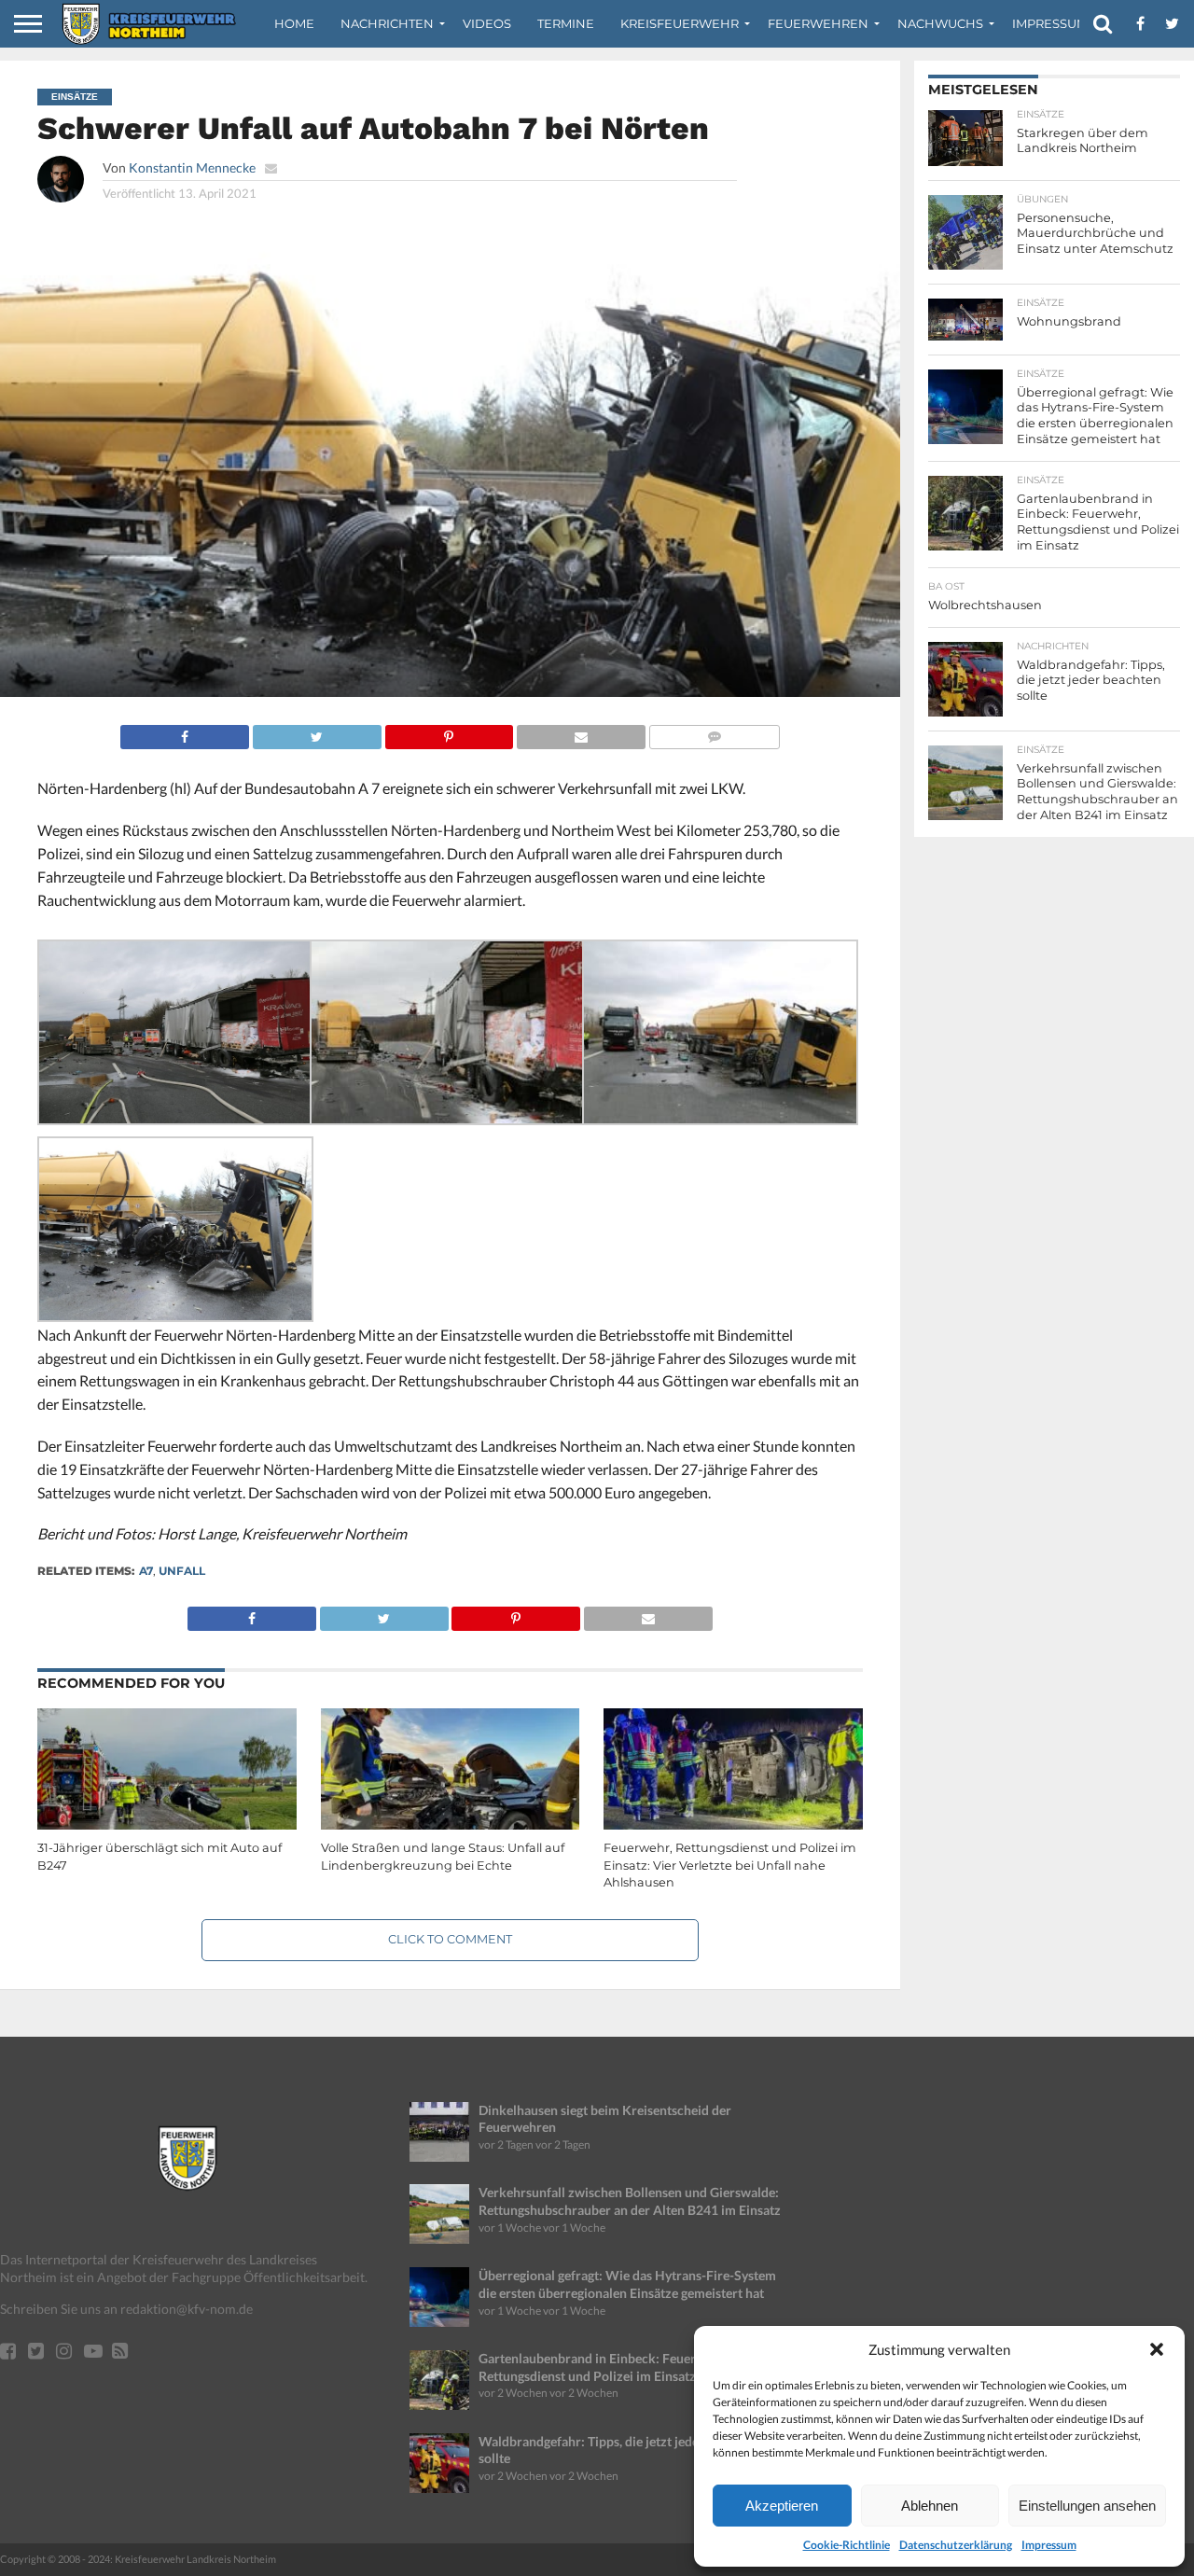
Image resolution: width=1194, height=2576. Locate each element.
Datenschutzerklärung (956, 2545)
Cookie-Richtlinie (847, 2545)
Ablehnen (930, 2506)
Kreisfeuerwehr (680, 23)
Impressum (1049, 2545)
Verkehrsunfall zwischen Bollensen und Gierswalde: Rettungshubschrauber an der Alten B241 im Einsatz (630, 2201)
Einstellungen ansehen (1087, 2506)
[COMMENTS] (714, 732)
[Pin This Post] (449, 732)
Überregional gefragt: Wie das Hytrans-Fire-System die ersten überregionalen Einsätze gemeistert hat (627, 2284)
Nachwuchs (940, 23)
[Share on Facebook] (185, 732)
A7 (146, 1571)
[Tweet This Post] (317, 732)
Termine (566, 23)
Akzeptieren (782, 2506)
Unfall (182, 1571)
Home (294, 23)
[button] (1157, 2349)
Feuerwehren (818, 23)
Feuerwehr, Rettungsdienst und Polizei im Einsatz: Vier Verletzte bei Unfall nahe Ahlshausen (730, 1865)
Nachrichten (387, 23)
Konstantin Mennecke (192, 167)
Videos (487, 23)
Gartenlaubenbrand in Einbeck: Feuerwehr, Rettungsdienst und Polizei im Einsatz (603, 2367)
